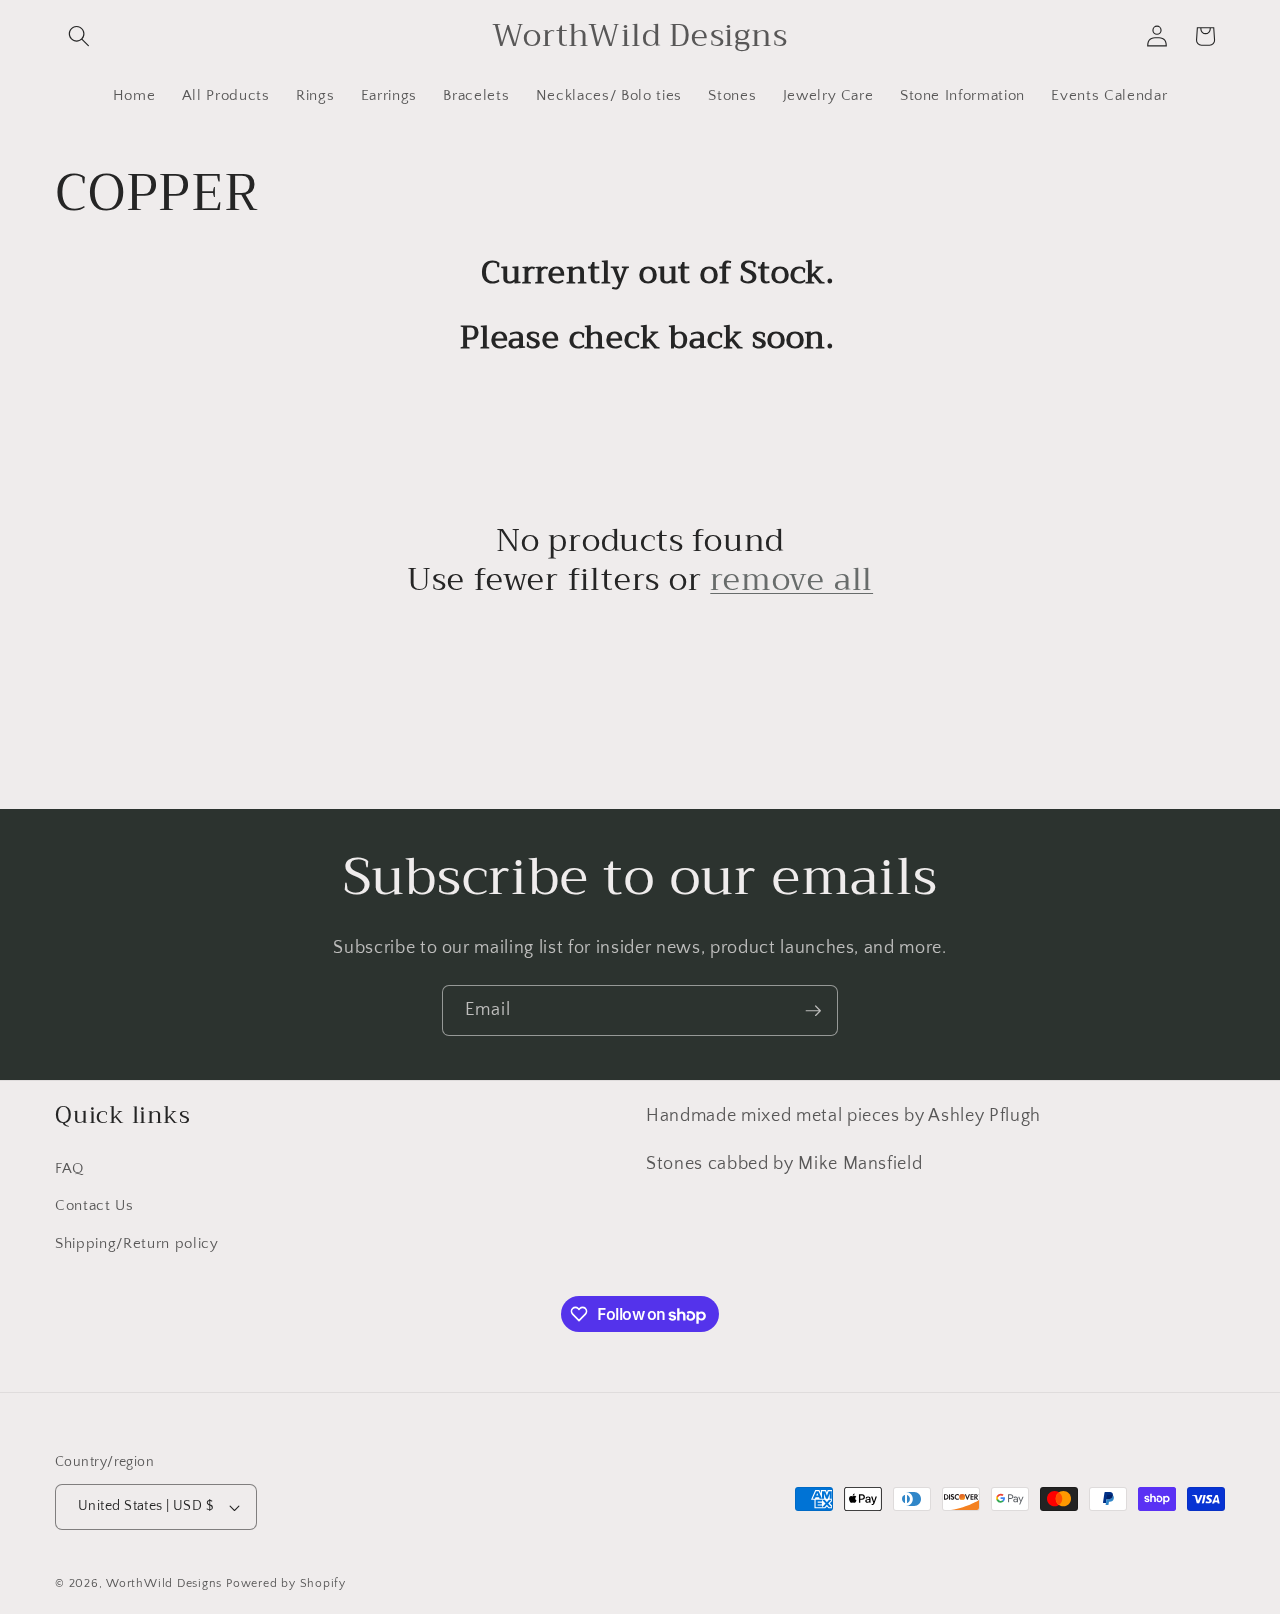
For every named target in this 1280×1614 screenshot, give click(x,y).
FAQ (69, 1168)
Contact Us (94, 1205)
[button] (79, 36)
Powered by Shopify (286, 1583)
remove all (791, 580)
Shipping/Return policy (137, 1243)
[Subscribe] (813, 1011)
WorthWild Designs (164, 1583)
